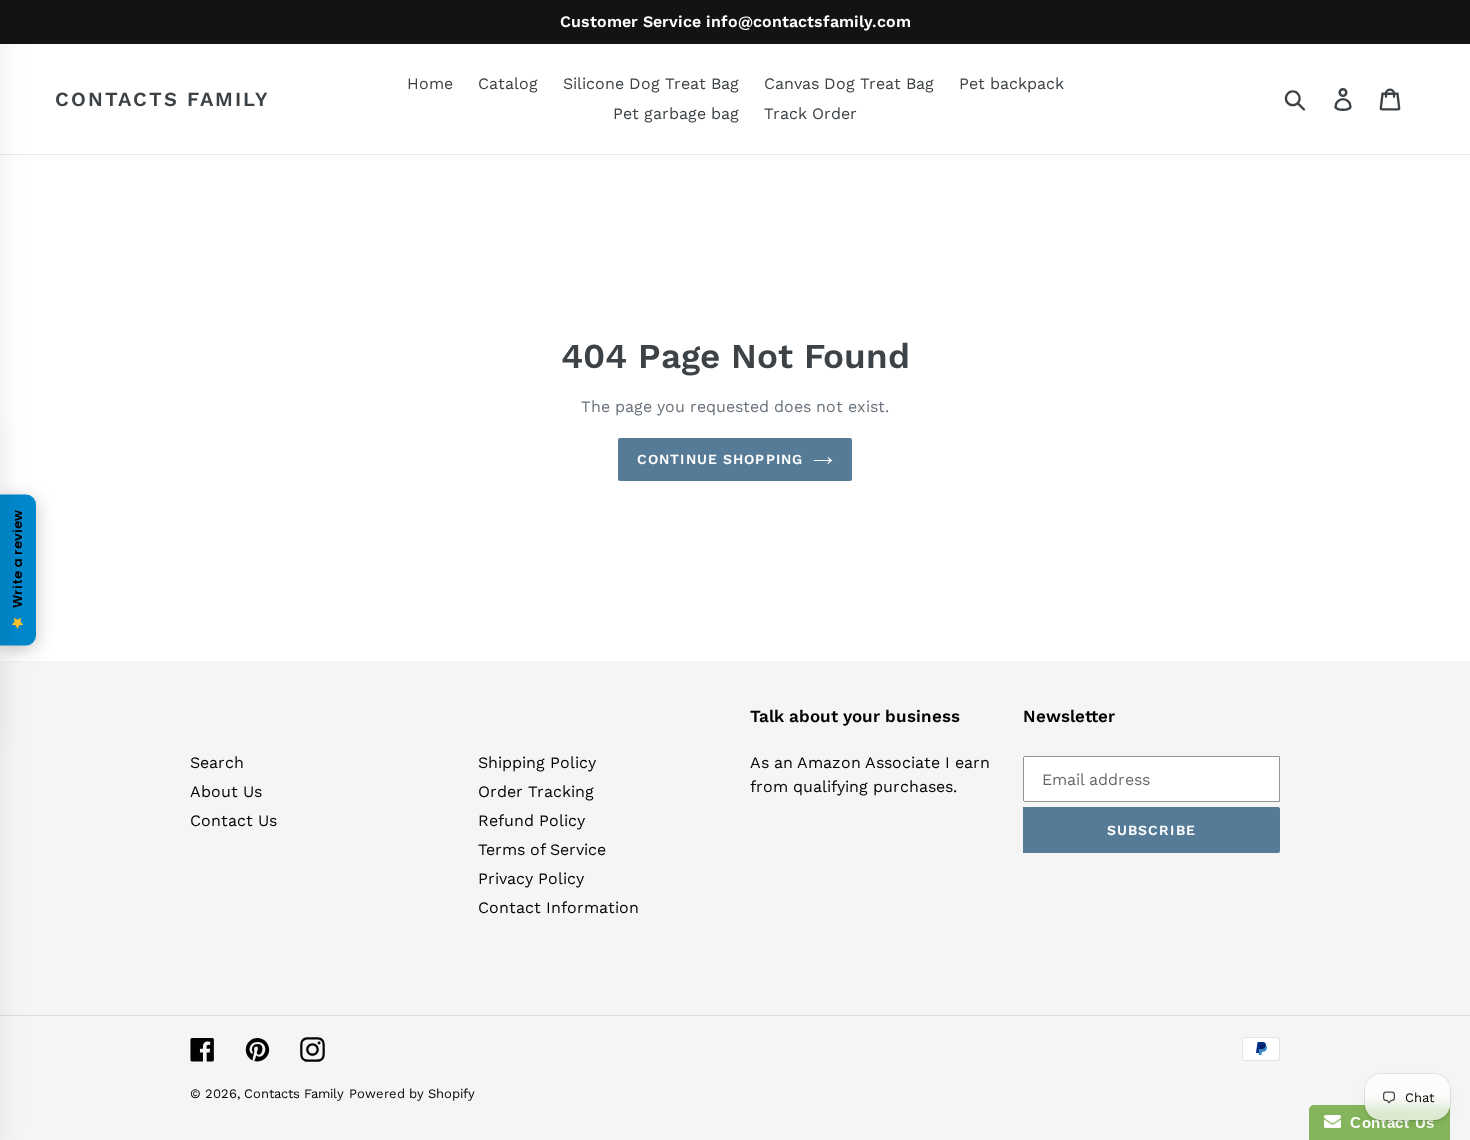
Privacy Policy (531, 878)
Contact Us (233, 820)
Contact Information (558, 907)
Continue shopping (720, 459)
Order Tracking (536, 791)
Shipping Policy (537, 762)
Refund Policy (531, 820)
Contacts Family (162, 99)
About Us (226, 791)
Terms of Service (542, 849)
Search (217, 762)
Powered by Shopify (412, 1093)
